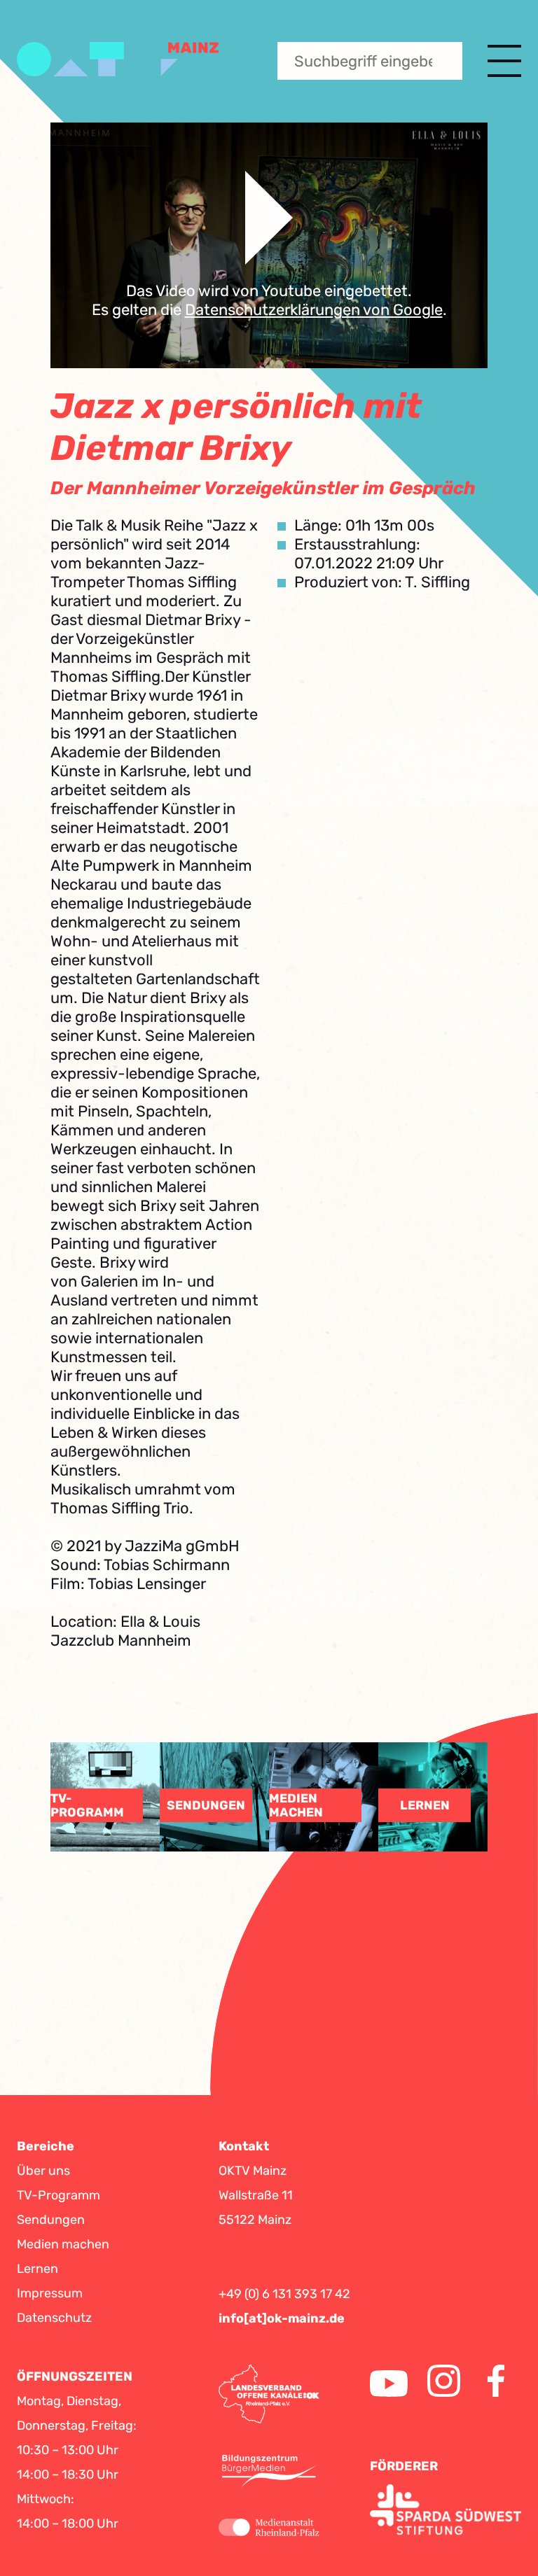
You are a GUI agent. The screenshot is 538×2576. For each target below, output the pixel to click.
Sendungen (51, 2220)
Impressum (50, 2293)
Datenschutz (54, 2318)
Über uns (43, 2171)
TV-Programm (58, 2195)
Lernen (37, 2269)
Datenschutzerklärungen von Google (314, 310)
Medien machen (63, 2244)
